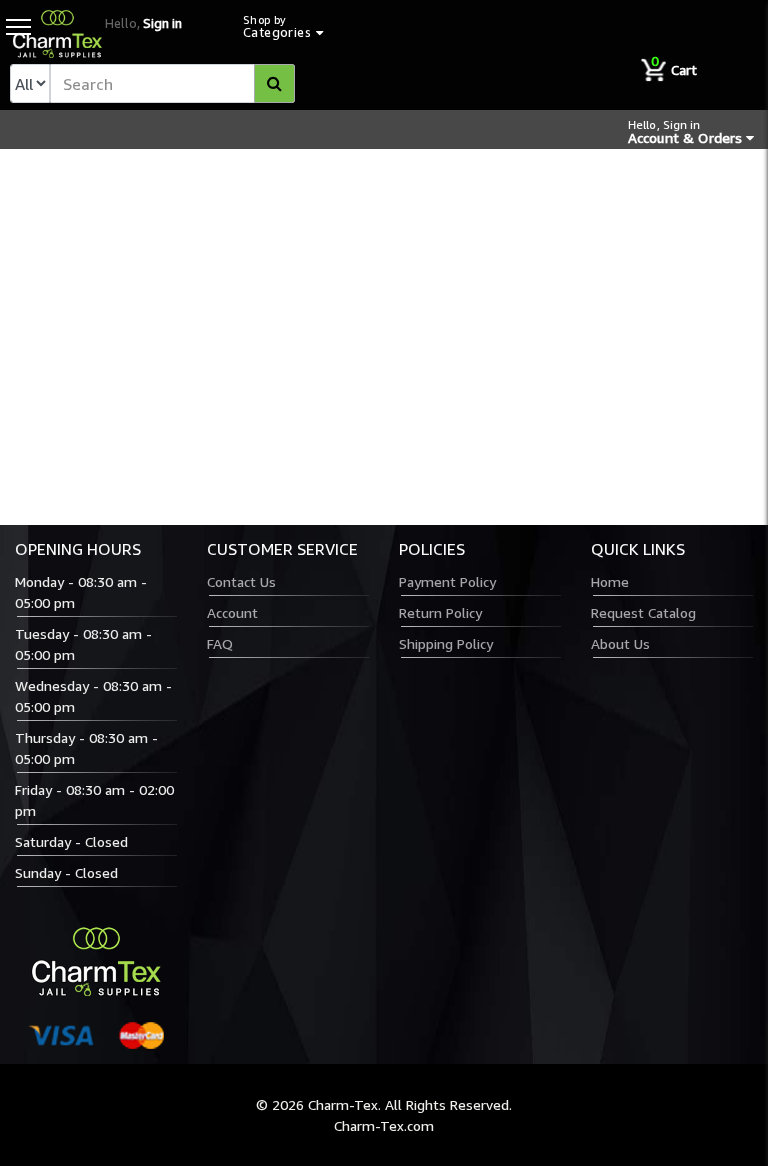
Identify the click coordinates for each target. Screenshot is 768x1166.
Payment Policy (447, 581)
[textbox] (172, 83)
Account (232, 612)
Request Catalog (643, 612)
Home (610, 581)
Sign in (162, 23)
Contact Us (241, 581)
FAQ (220, 643)
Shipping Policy (446, 643)
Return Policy (440, 612)
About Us (620, 643)
